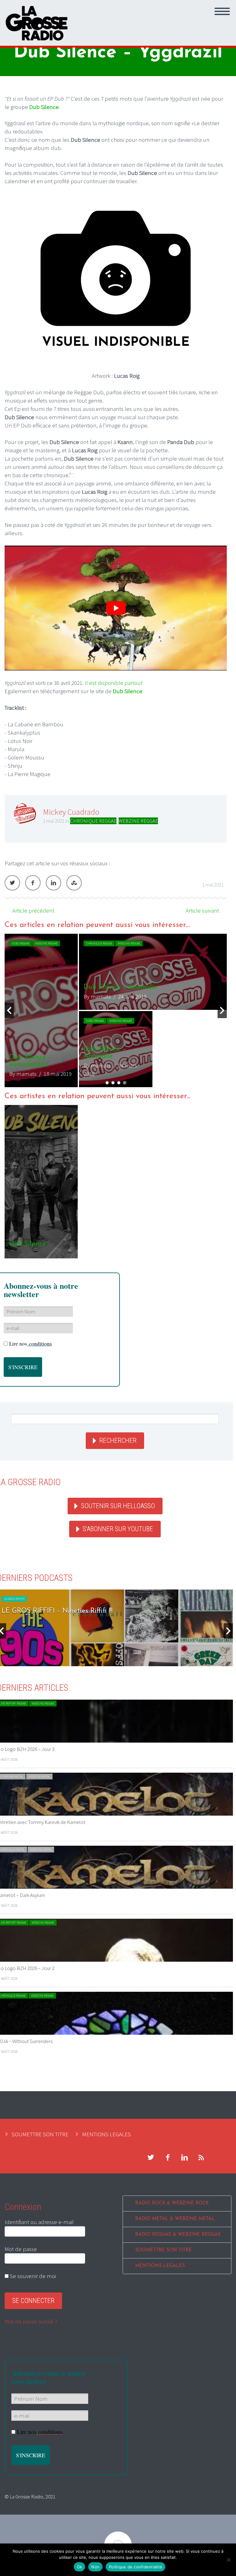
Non (95, 2567)
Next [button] (222, 1010)
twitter (151, 2157)
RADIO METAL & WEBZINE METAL (175, 2219)
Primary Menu (222, 11)
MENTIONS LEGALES (106, 2134)
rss (201, 2157)
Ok (80, 2567)
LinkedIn (53, 883)
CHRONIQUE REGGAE (93, 821)
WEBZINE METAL (39, 1777)
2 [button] (113, 1083)
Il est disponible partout (114, 683)
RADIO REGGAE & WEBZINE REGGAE (178, 2235)
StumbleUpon (74, 883)
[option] (116, 1010)
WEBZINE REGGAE (138, 821)
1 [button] (107, 1083)
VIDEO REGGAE (21, 943)
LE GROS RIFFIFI (14, 1599)
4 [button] (125, 1083)
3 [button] (119, 1083)
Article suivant (202, 910)
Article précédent (33, 910)
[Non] (228, 2560)
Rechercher (118, 1441)
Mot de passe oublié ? (31, 2321)
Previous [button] (9, 1010)
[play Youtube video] (116, 608)
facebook (167, 2157)
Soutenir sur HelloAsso (118, 1506)
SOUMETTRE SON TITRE (40, 2134)
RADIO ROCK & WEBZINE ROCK (172, 2203)
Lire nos (31, 1344)
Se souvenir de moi (32, 2276)
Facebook (33, 883)
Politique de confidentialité (136, 2567)
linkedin (184, 2157)
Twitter (12, 883)
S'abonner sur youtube (118, 1529)
